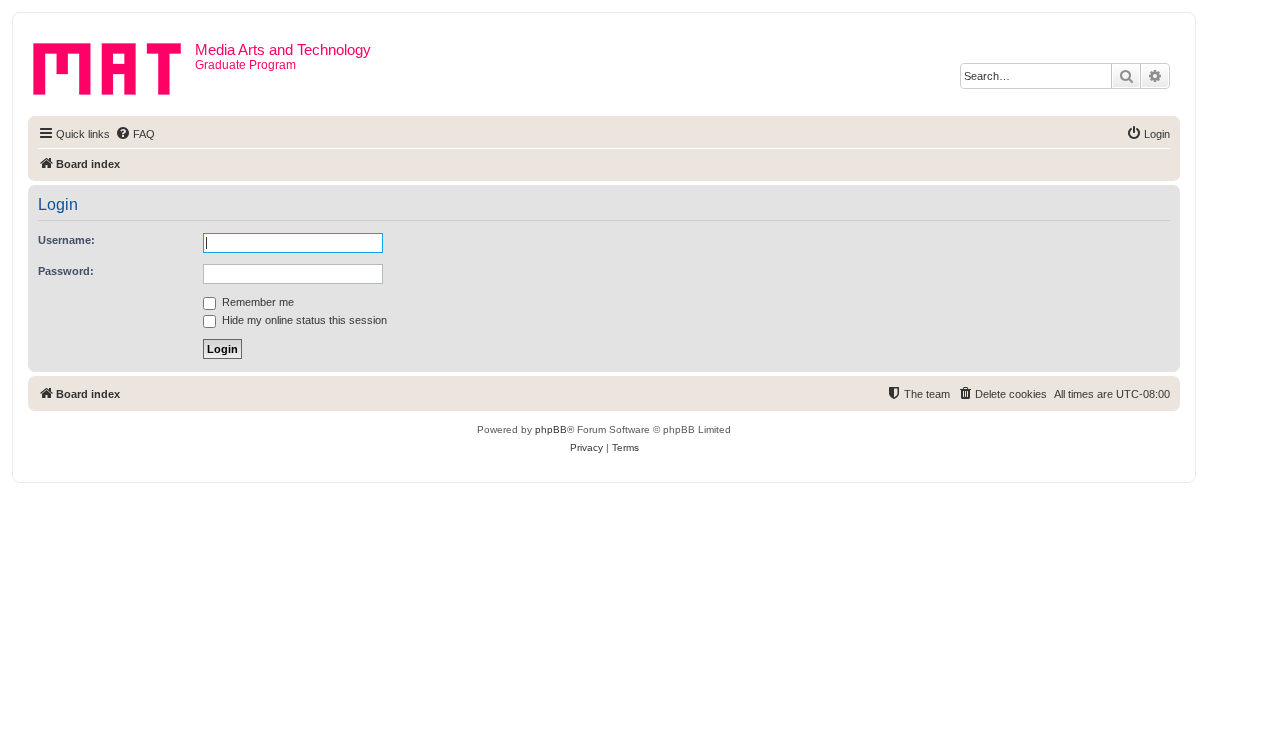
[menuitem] (135, 134)
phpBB (551, 429)
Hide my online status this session (303, 320)
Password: (66, 271)
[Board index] (114, 65)
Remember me (256, 302)
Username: (66, 240)
